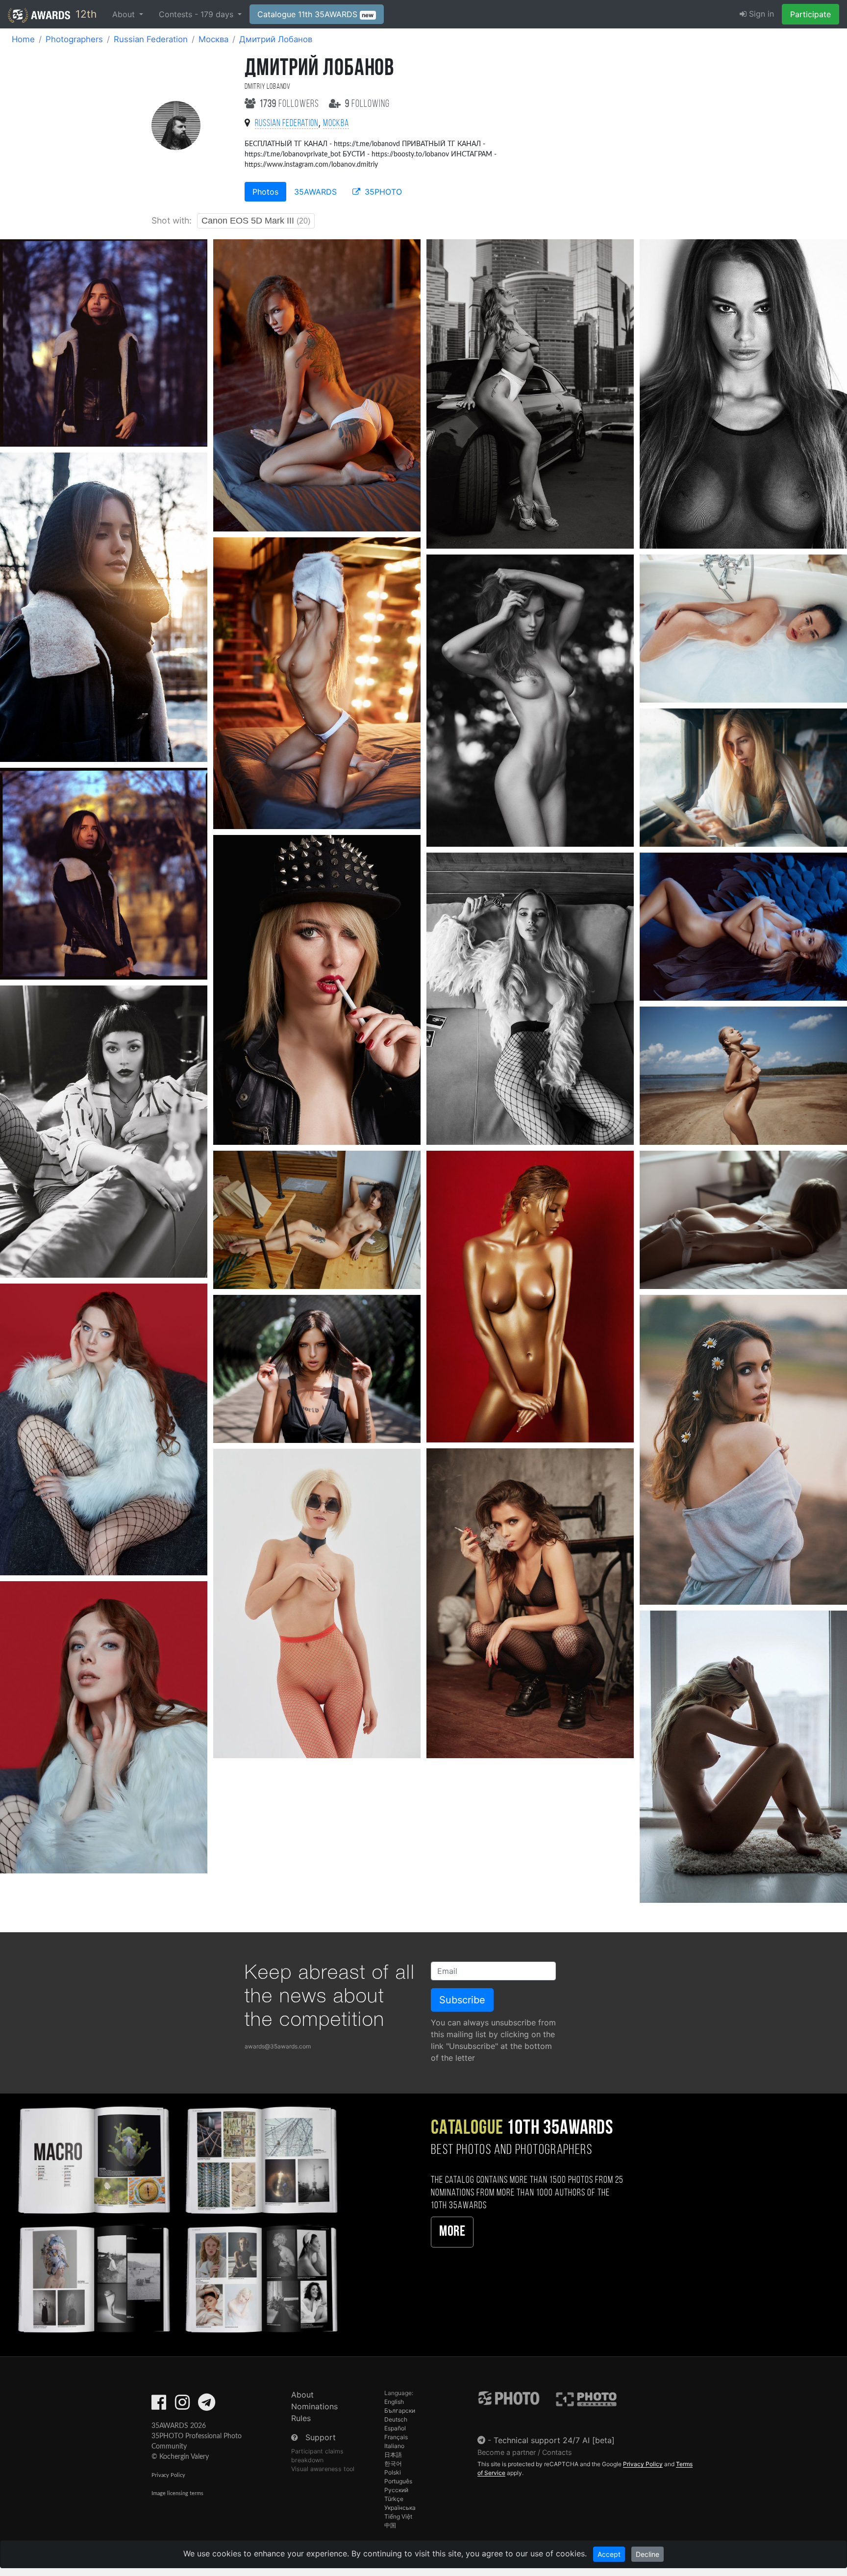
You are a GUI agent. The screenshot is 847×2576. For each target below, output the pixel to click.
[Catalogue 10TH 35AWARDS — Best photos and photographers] (176, 2218)
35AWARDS (315, 192)
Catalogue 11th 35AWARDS (316, 14)
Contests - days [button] (197, 14)
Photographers (74, 39)
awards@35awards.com (278, 2046)
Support (321, 2437)
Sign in (760, 14)
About (302, 2395)
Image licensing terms (177, 2493)
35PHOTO (382, 192)
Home (23, 39)
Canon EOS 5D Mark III (256, 221)
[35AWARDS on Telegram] (207, 2405)
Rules (301, 2418)
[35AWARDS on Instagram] (182, 2405)
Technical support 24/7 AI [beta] (554, 2440)
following (367, 104)
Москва (213, 39)
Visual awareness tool (323, 2469)
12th (85, 14)
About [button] (125, 14)
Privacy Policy (168, 2475)
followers (290, 104)
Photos (265, 192)
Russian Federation (151, 39)
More (452, 2232)
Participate (810, 14)
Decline (648, 2554)
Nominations (314, 2406)
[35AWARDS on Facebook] (159, 2405)
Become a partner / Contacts (525, 2452)
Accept (609, 2554)
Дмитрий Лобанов (276, 39)
